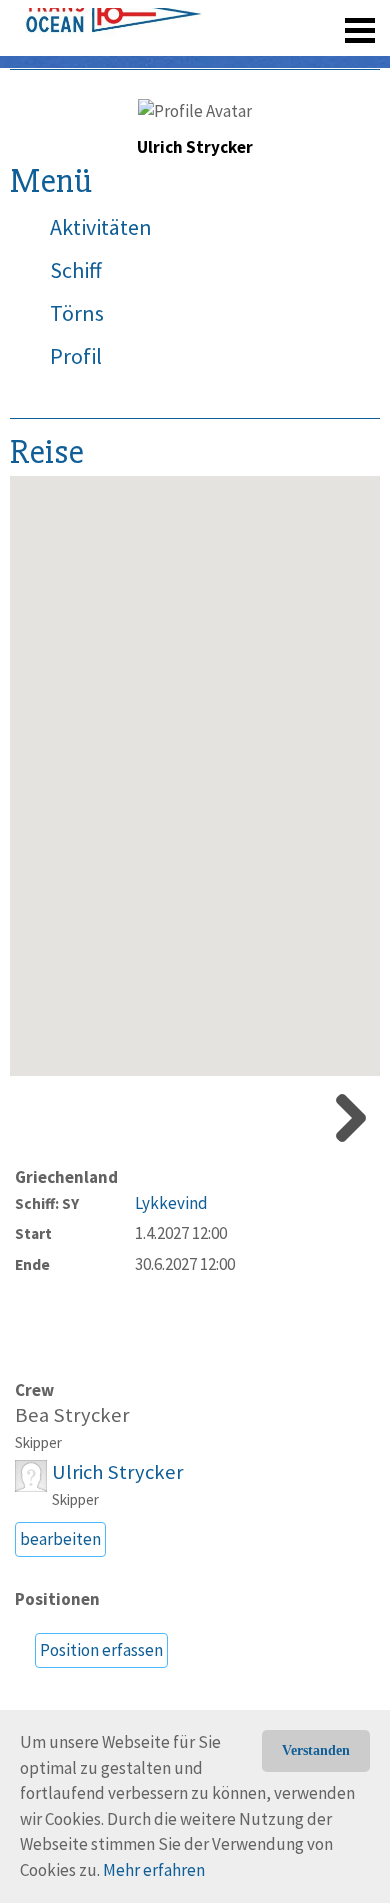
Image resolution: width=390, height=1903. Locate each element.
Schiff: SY (47, 1203)
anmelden (331, 60)
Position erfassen (101, 1650)
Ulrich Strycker (117, 1472)
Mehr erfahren (154, 1870)
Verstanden (316, 1750)
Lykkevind (171, 1203)
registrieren (237, 60)
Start (33, 1233)
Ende (32, 1264)
